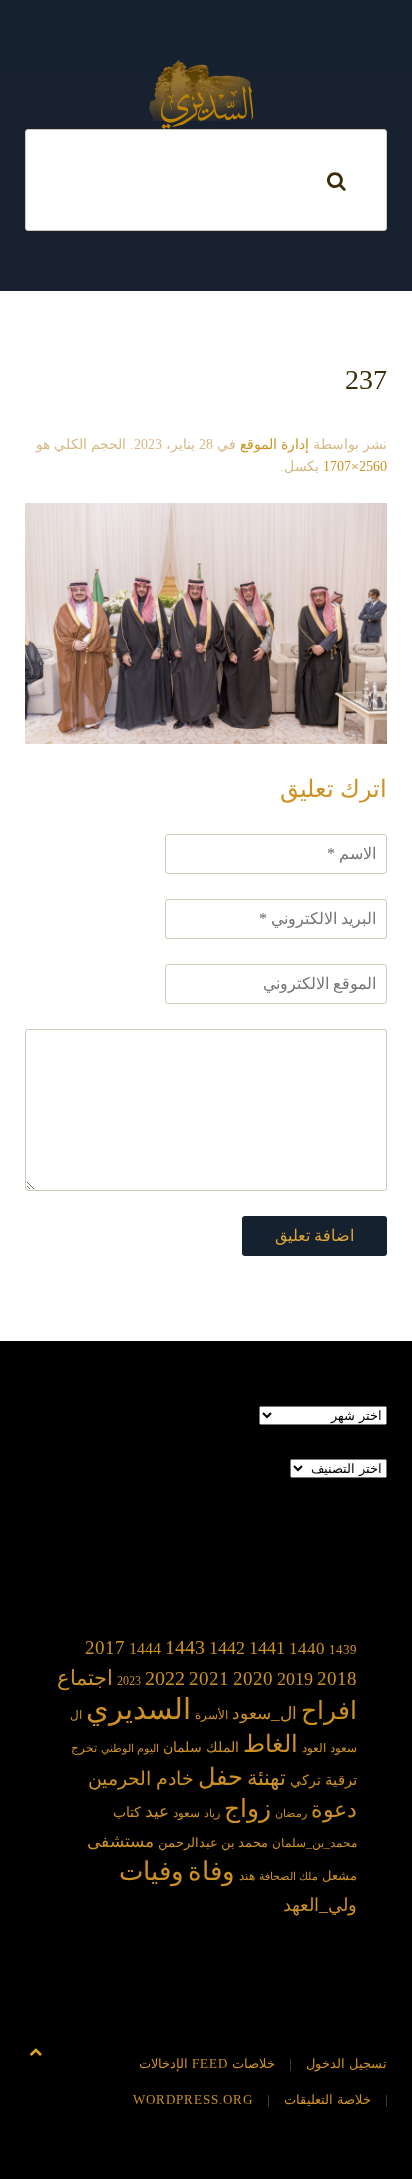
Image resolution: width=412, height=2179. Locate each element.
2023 (129, 1681)
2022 (165, 1678)
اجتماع (85, 1678)
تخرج (84, 1748)
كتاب (127, 1812)
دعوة (334, 1809)
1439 (343, 1649)
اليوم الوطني (130, 1748)
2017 (105, 1647)
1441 (267, 1648)
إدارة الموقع (274, 444)
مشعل (339, 1875)
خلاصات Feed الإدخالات (207, 2063)
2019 (295, 1679)
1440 (307, 1648)
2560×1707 (355, 466)
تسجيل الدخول (346, 2063)
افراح (329, 1710)
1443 (185, 1647)
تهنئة (266, 1778)
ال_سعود (264, 1713)
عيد (157, 1811)
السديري (138, 1709)
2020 (253, 1678)
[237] (206, 621)
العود (314, 1748)
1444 (145, 1648)
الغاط (270, 1744)
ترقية (341, 1780)
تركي (305, 1780)
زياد (212, 1813)
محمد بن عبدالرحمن (213, 1842)
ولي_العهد (320, 1905)
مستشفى (120, 1841)
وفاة (211, 1871)
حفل (220, 1776)
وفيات (151, 1871)
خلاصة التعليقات (327, 2099)
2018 (337, 1678)
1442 (227, 1648)
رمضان (291, 1813)
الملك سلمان (201, 1747)
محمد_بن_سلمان (314, 1843)
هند (247, 1876)
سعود (186, 1813)
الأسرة (211, 1715)
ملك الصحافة (288, 1876)
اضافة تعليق (314, 1235)
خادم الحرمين (141, 1778)
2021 (209, 1678)
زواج (247, 1808)
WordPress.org (193, 2099)
